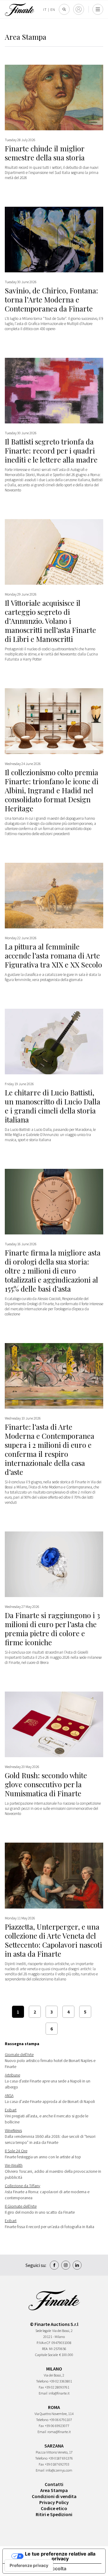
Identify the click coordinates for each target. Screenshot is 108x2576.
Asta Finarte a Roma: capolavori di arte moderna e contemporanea (47, 2192)
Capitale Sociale (46, 2355)
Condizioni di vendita (54, 2496)
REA (45, 2349)
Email (43, 2393)
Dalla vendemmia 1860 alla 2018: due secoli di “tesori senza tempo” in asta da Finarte (50, 2136)
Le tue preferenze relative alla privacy (60, 2556)
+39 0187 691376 (61, 2458)
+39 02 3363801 (61, 2381)
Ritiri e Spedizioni (54, 2514)
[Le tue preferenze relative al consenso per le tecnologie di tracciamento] (29, 2565)
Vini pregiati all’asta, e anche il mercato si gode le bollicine (46, 2116)
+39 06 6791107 (61, 2420)
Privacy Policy (54, 2502)
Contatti (54, 2484)
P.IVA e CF (43, 2343)
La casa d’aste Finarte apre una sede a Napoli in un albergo (48, 2081)
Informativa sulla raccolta (37, 2568)
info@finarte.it (59, 2393)
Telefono (42, 2381)
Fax (41, 2387)
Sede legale (43, 2331)
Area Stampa (54, 2490)
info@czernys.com (59, 2470)
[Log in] (79, 9)
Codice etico (54, 2508)
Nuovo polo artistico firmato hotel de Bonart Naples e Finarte (50, 2061)
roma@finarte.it (59, 2432)
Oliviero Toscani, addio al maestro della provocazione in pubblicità (53, 2171)
